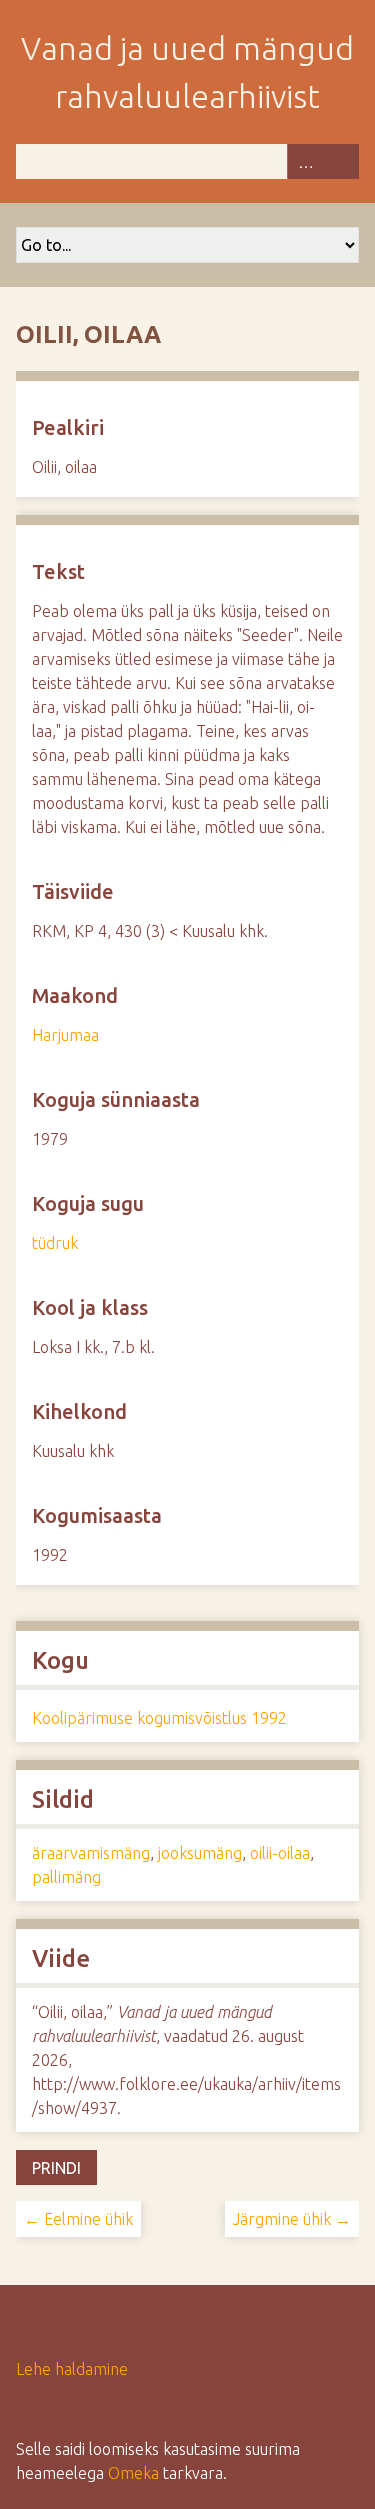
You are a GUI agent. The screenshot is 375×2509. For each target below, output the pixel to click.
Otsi (341, 161)
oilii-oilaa (280, 1853)
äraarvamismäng (91, 1853)
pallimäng (66, 1877)
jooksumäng (200, 1853)
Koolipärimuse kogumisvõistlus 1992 (159, 1718)
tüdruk (55, 1243)
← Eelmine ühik (78, 2219)
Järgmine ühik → (292, 2219)
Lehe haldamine (72, 2369)
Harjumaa (65, 1035)
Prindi (56, 2168)
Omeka (133, 2473)
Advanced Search (305, 161)
